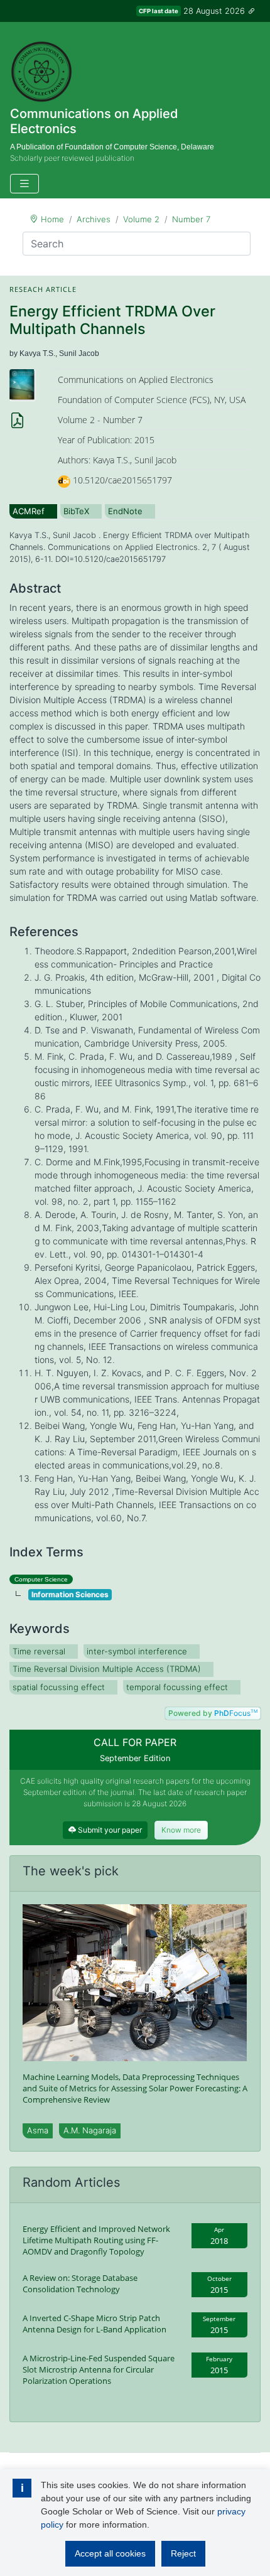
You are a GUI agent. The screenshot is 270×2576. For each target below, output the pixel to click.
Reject (183, 2553)
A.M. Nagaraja (90, 2130)
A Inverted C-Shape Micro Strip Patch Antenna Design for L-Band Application (94, 2324)
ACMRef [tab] (29, 511)
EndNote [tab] (125, 511)
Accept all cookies (110, 2553)
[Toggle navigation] (24, 184)
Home (52, 219)
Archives (94, 219)
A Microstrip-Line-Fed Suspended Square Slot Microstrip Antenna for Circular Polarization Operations (99, 2369)
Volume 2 (141, 219)
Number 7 (191, 219)
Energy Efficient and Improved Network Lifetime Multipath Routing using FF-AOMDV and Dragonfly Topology (96, 2240)
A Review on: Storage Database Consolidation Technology (80, 2283)
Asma (38, 2130)
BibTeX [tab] (76, 511)
